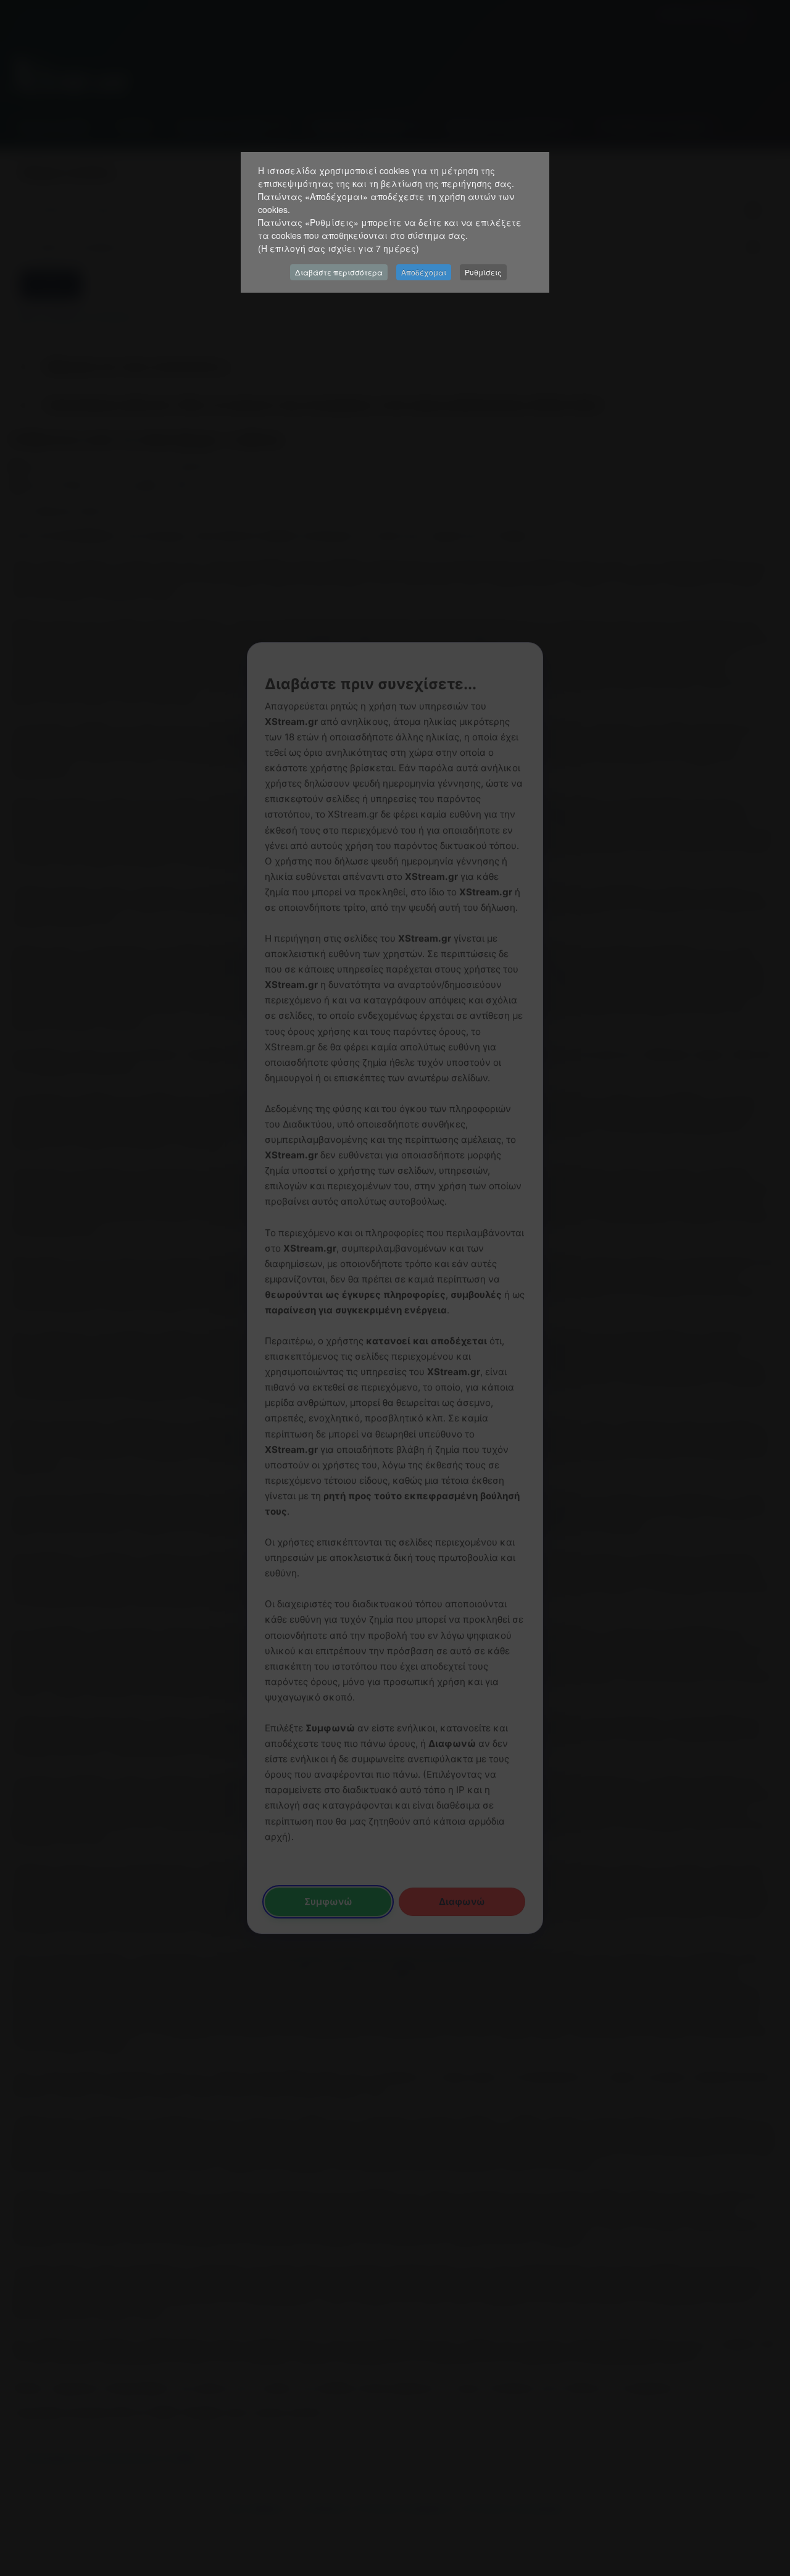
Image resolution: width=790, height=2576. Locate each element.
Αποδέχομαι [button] (424, 272)
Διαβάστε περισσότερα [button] (339, 272)
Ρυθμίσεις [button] (483, 272)
